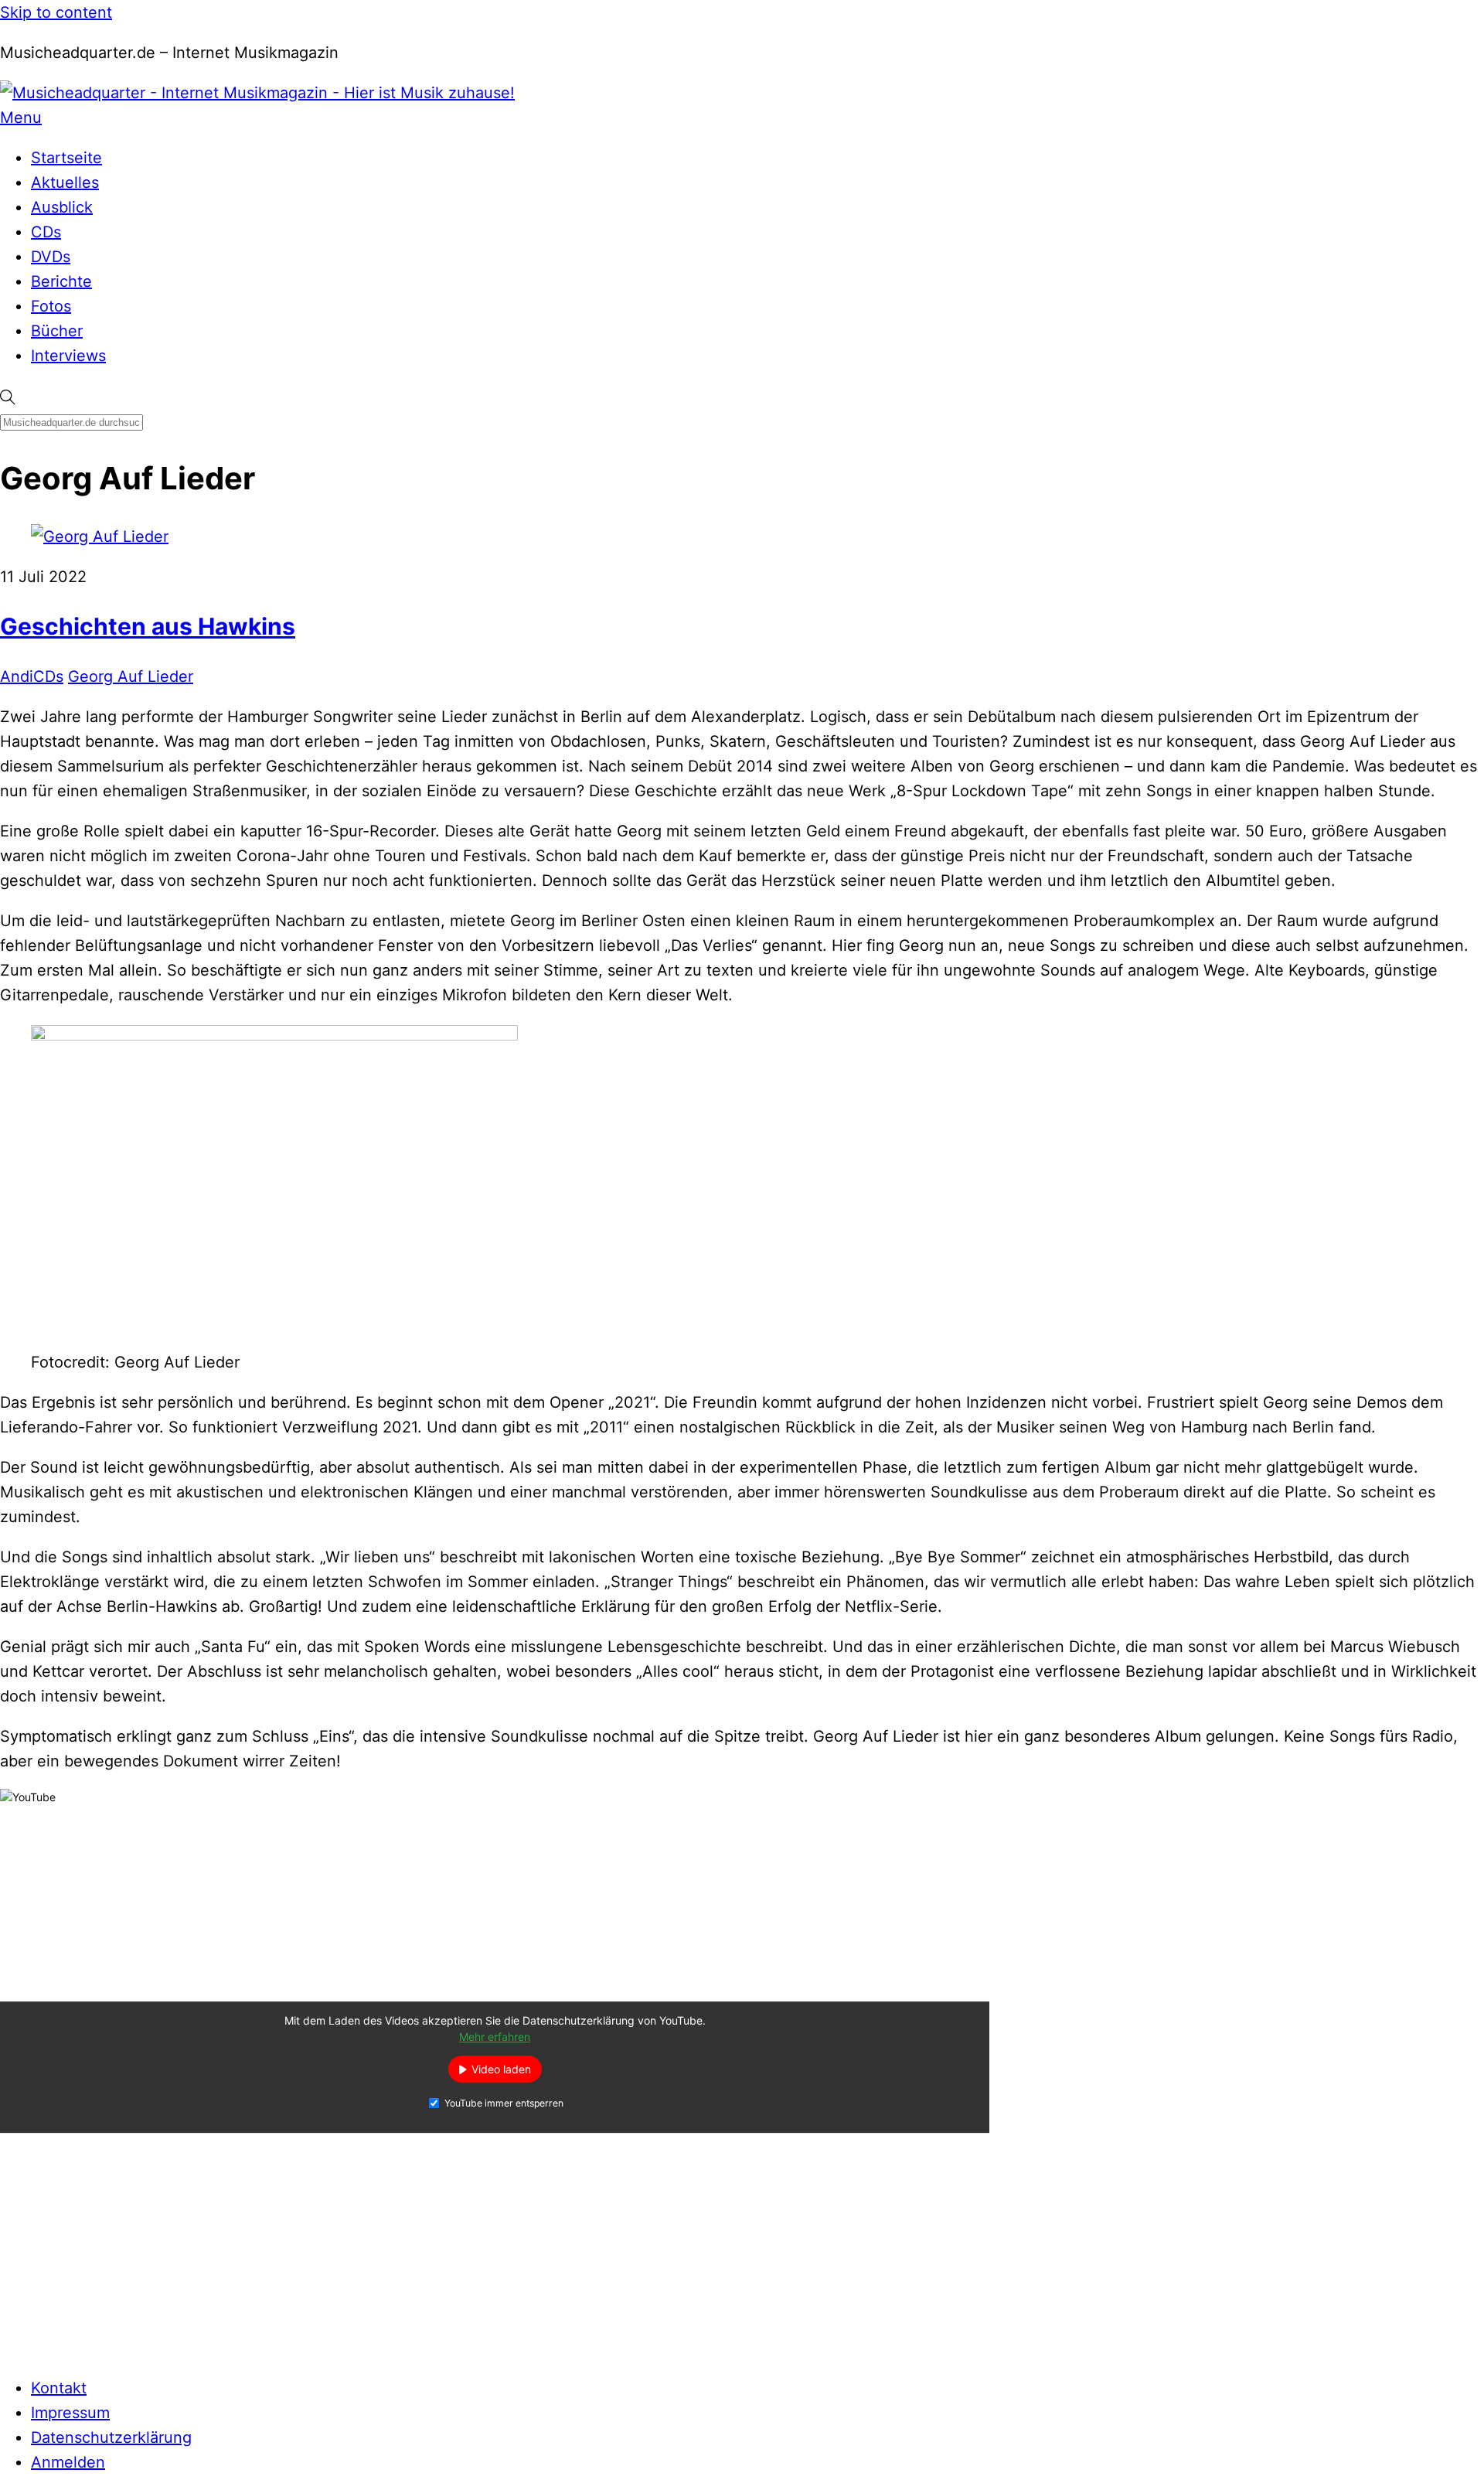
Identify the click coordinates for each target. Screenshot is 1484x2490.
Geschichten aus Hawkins (148, 626)
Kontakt (59, 2388)
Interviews (68, 356)
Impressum (70, 2413)
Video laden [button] (501, 2070)
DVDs (51, 257)
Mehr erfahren (495, 2037)
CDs (46, 232)
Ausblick (62, 207)
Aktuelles (65, 182)
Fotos (51, 306)
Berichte (61, 281)
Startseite (66, 158)
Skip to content (56, 12)
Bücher (57, 331)
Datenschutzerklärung (111, 2437)
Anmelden (68, 2462)
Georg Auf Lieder (131, 676)
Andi (17, 676)
